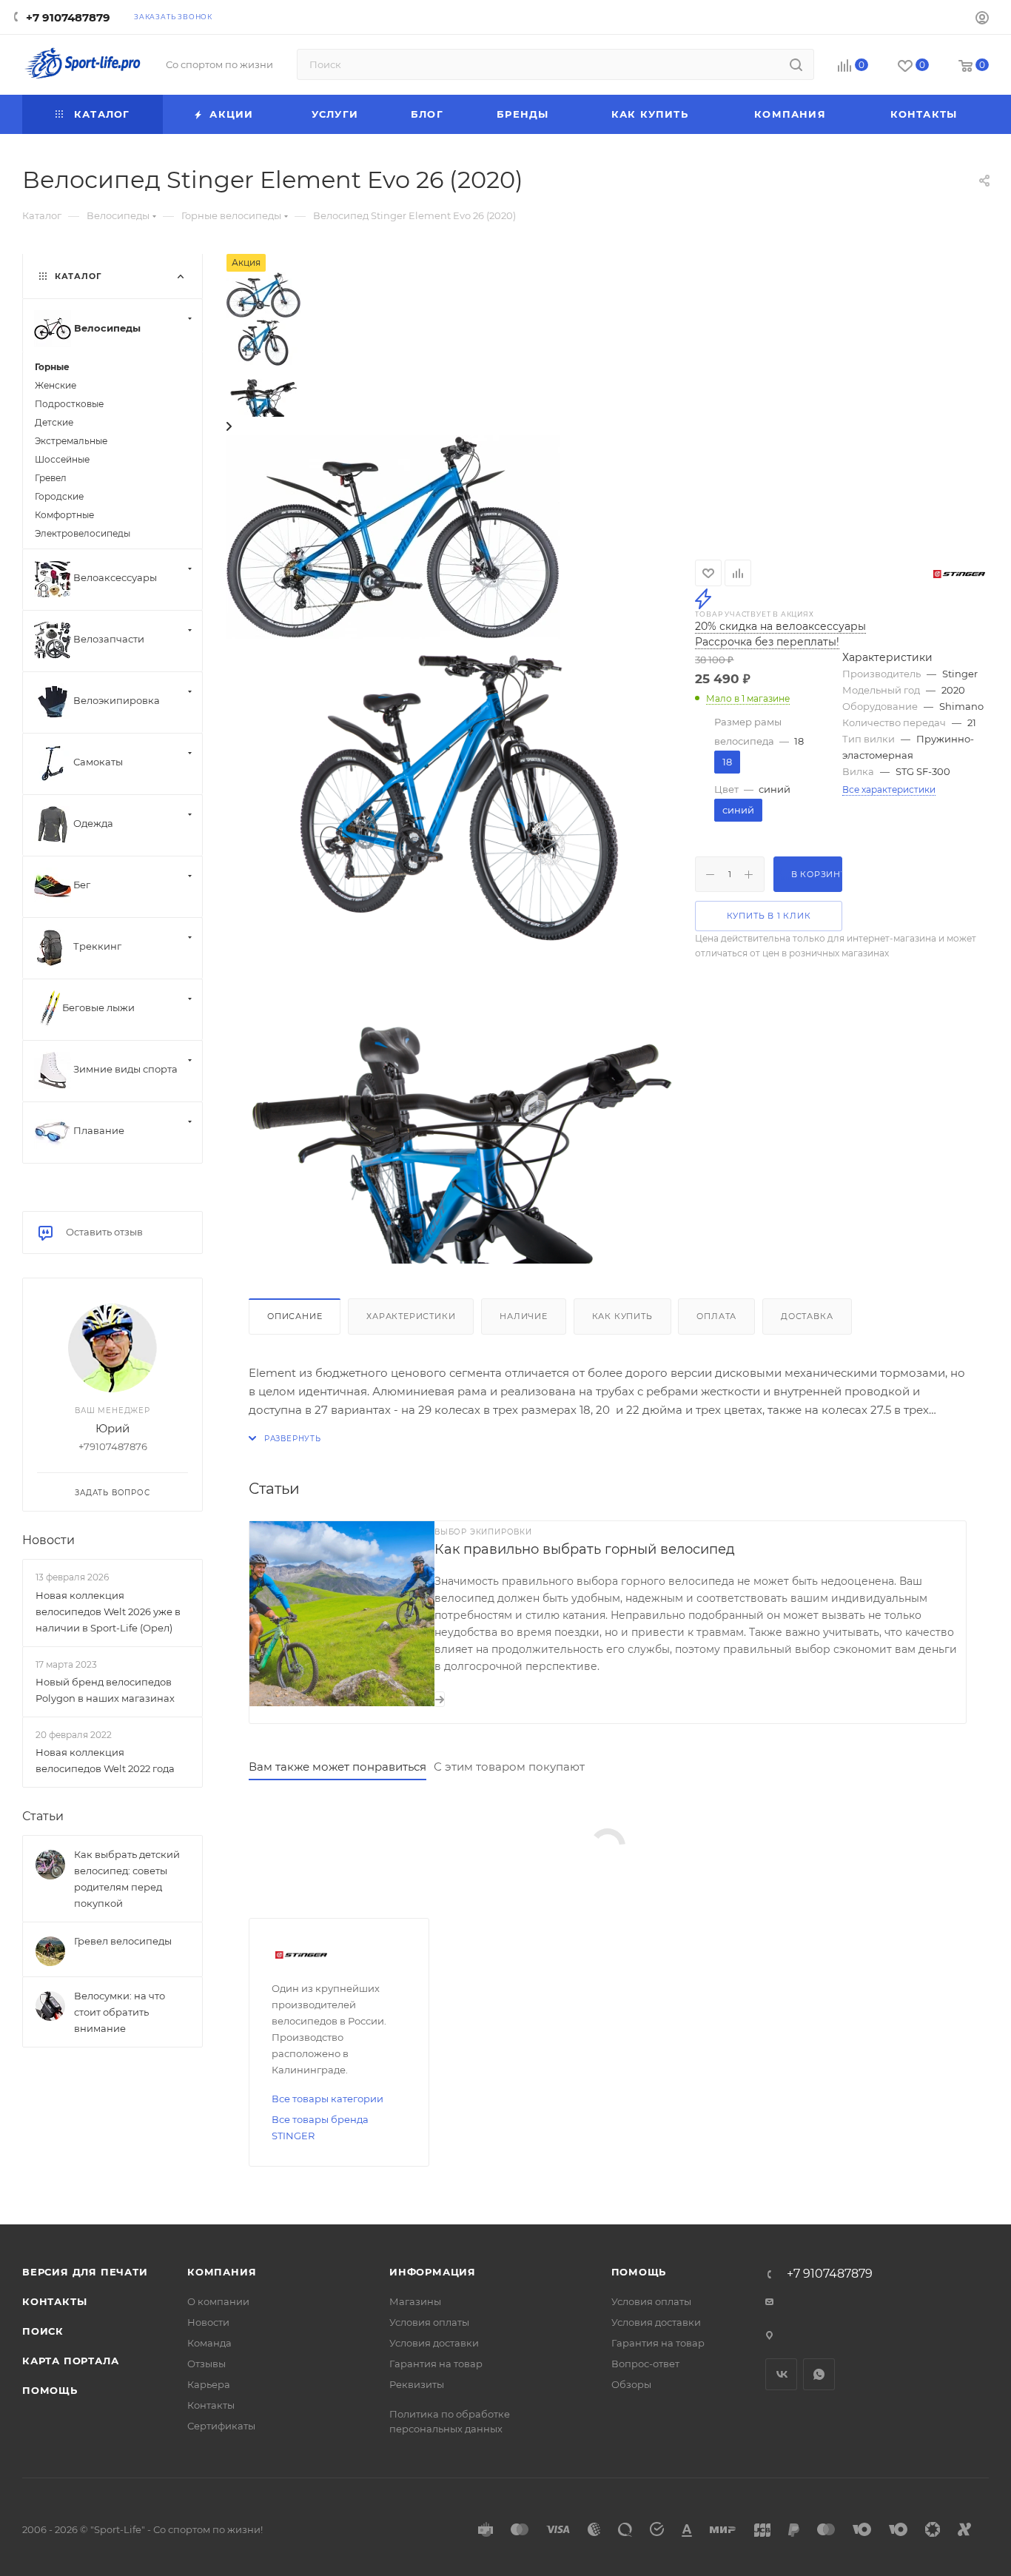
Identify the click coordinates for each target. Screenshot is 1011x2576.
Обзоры (631, 2384)
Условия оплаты (429, 2322)
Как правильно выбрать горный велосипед (585, 1549)
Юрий (112, 1428)
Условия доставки (434, 2343)
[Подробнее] (440, 1699)
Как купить (622, 1316)
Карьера (209, 2384)
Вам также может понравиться (337, 1767)
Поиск (43, 2331)
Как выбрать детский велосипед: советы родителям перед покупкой (127, 1879)
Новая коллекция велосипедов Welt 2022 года (105, 1760)
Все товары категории (328, 2099)
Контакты (54, 2301)
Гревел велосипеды (123, 1941)
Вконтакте (781, 2374)
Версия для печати (85, 2272)
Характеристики (411, 1316)
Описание (295, 1316)
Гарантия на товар (436, 2364)
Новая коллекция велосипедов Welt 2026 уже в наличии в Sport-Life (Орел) (108, 1611)
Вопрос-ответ (645, 2364)
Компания (222, 2272)
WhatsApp (819, 2374)
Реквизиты (417, 2384)
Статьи (43, 1816)
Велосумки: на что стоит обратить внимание (120, 2012)
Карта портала (70, 2361)
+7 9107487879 (68, 17)
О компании (218, 2301)
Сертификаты (221, 2426)
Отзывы (206, 2364)
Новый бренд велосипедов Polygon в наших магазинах (105, 1690)
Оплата (716, 1316)
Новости (48, 1540)
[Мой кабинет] (982, 20)
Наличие (524, 1316)
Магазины (415, 2301)
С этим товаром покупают (509, 1767)
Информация (433, 2272)
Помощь (50, 2390)
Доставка (807, 1316)
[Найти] (796, 64)
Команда (209, 2343)
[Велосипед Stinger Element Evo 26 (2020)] (393, 536)
